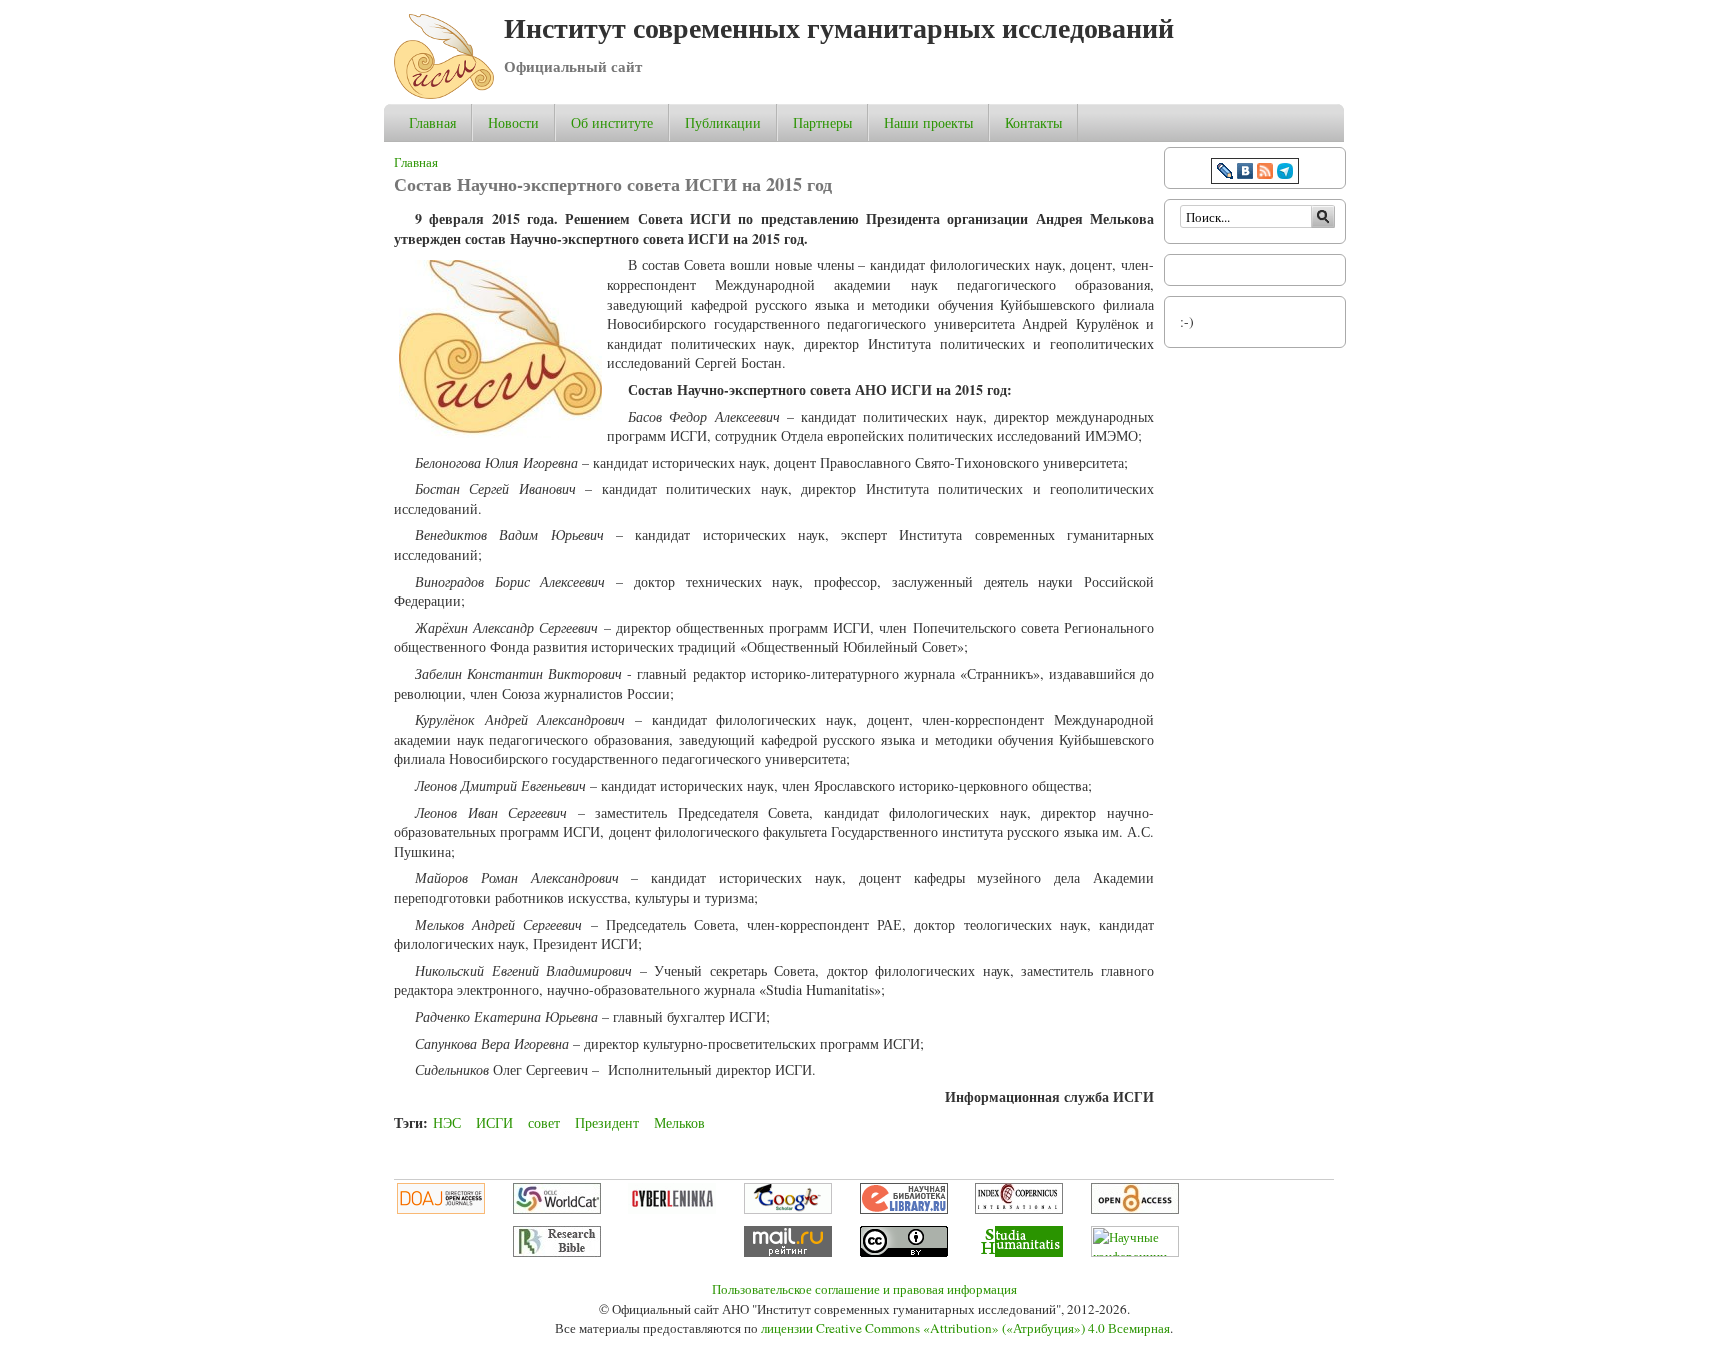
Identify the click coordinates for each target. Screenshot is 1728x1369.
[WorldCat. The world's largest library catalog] (557, 1209)
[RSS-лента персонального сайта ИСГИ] (1265, 173)
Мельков (679, 1122)
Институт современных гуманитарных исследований (839, 27)
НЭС (447, 1122)
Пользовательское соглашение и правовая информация (864, 1289)
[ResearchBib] (557, 1252)
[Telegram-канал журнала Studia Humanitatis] (1285, 173)
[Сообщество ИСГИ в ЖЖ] (1225, 173)
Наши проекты (928, 123)
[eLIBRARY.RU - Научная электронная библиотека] (904, 1209)
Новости (513, 122)
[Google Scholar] (788, 1209)
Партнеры (822, 122)
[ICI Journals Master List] (1019, 1209)
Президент (607, 1122)
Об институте (612, 123)
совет (544, 1122)
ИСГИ (494, 1122)
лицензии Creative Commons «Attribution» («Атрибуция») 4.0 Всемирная (965, 1328)
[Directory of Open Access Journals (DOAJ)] (441, 1209)
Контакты (1033, 122)
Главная (432, 122)
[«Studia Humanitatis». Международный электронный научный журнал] (1019, 1252)
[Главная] (444, 93)
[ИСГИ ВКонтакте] (1245, 173)
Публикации (723, 122)
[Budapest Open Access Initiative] (1135, 1209)
